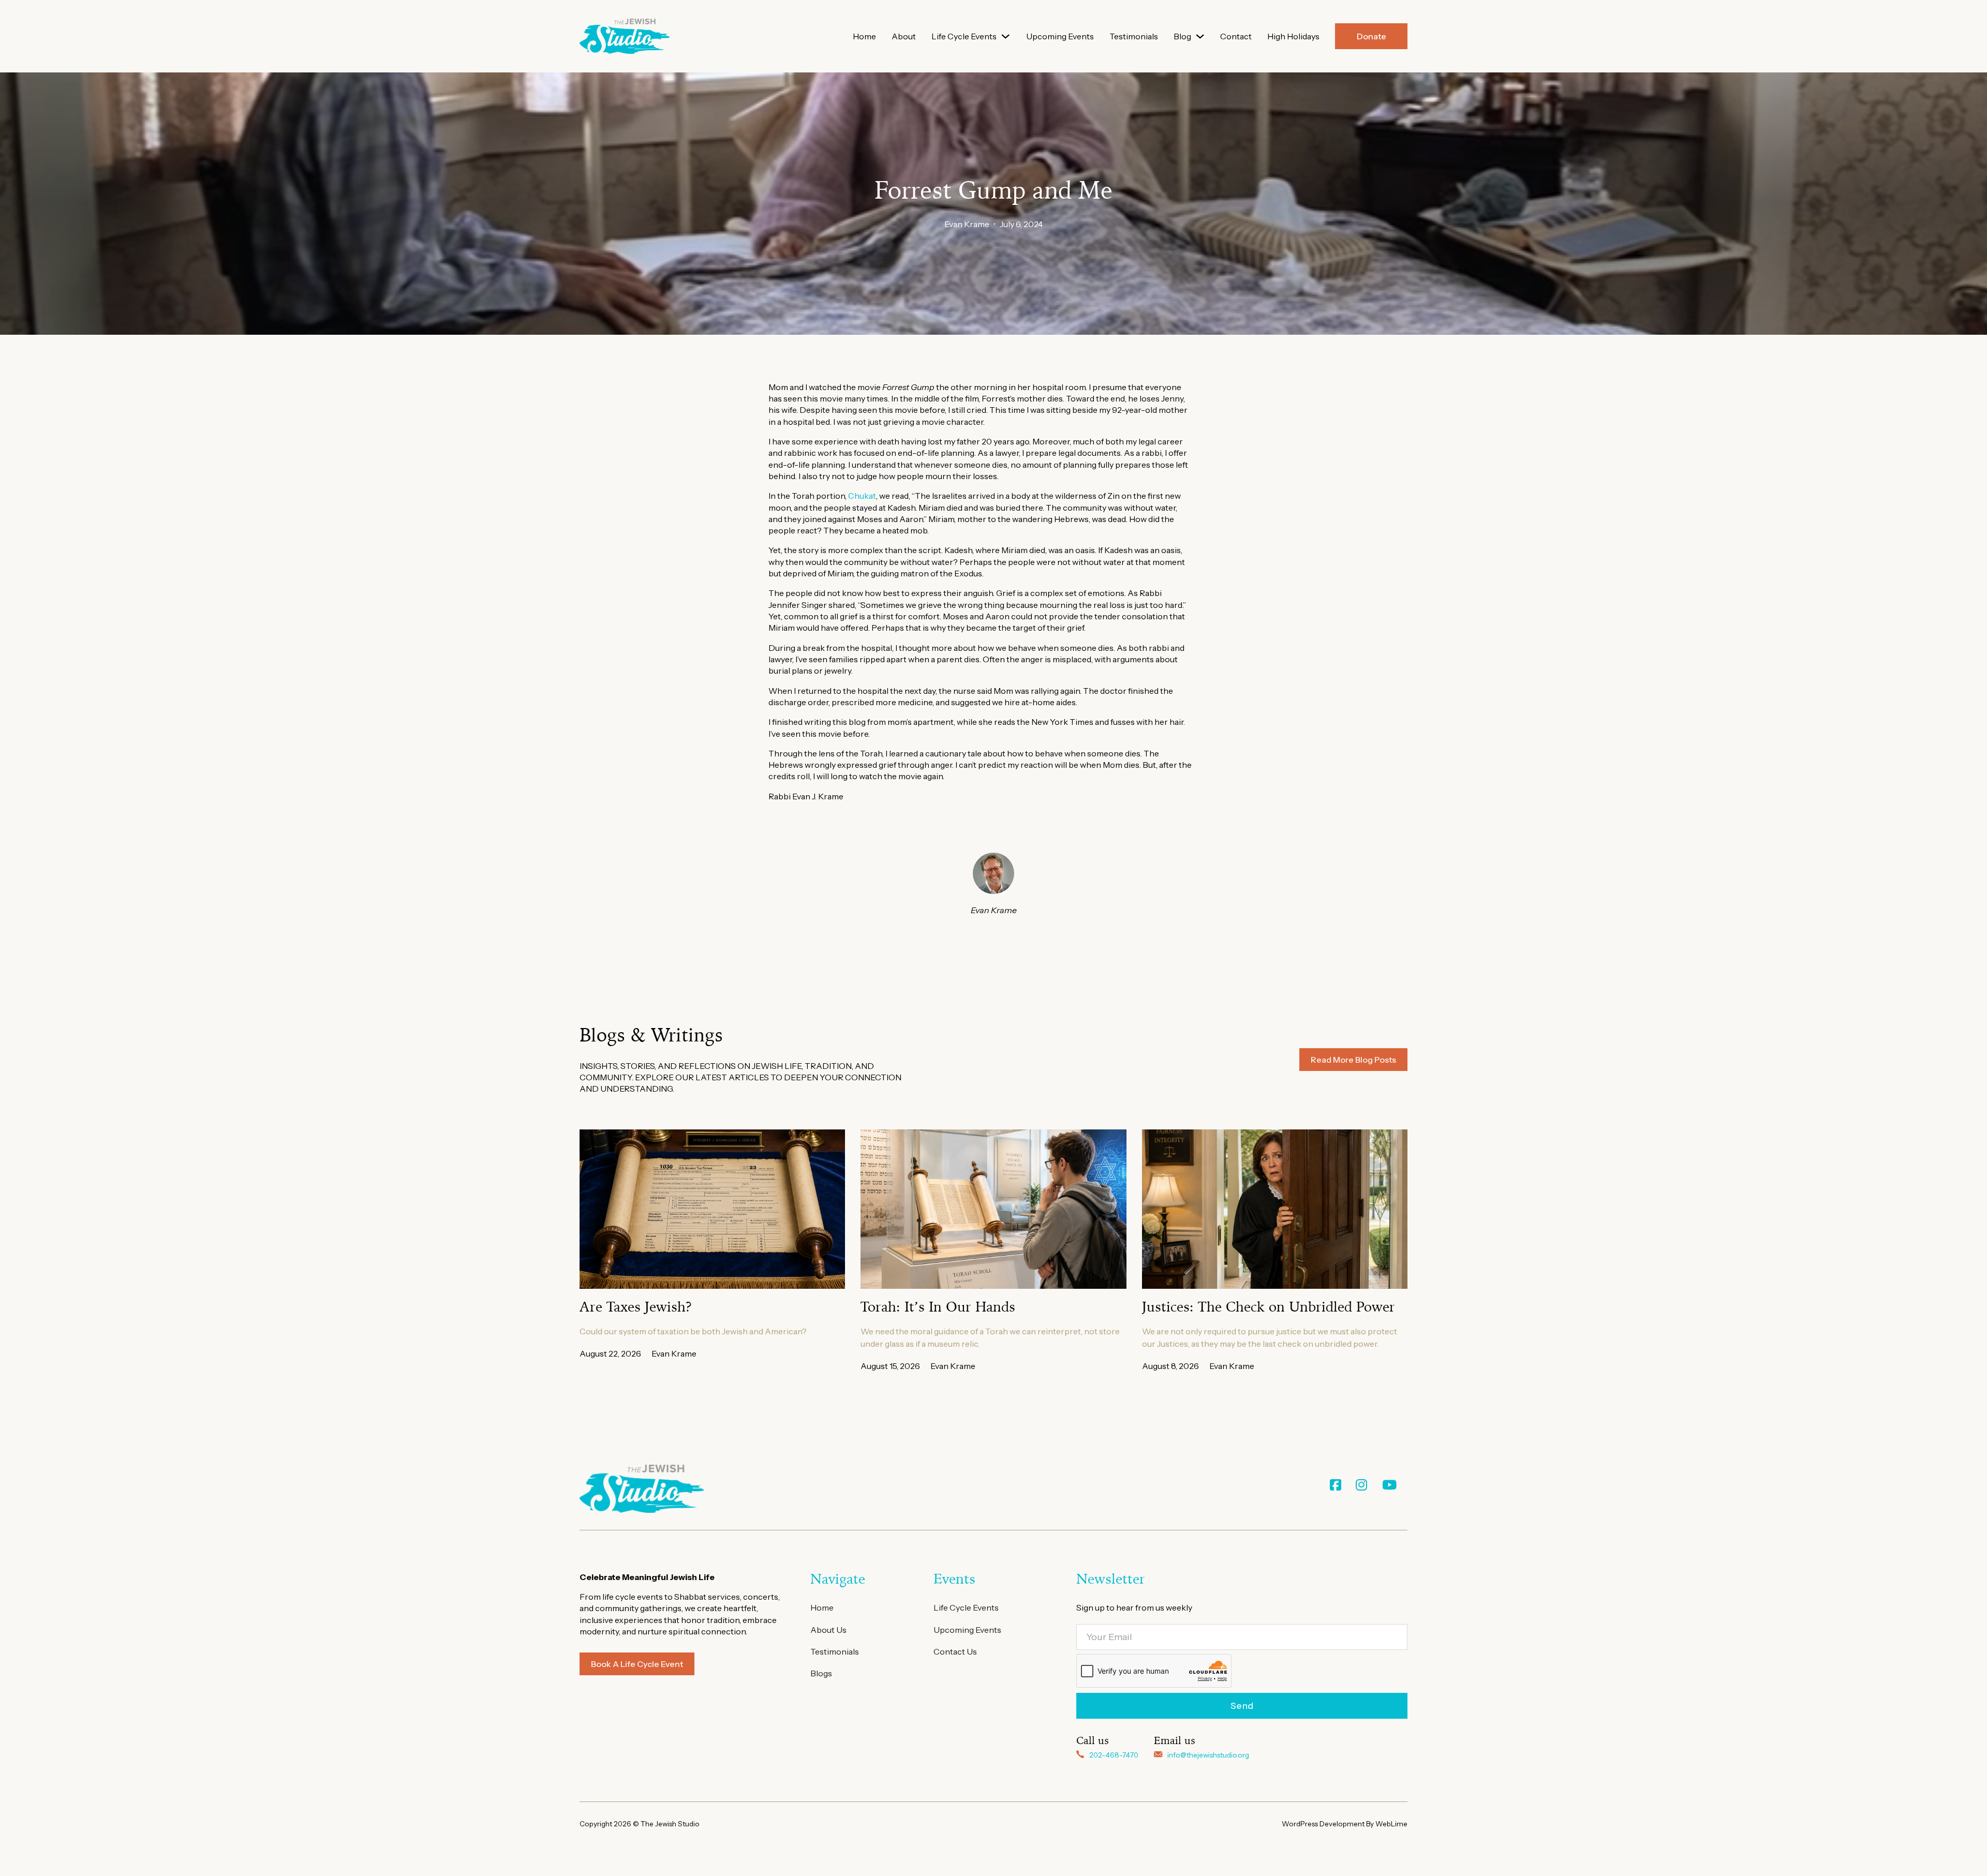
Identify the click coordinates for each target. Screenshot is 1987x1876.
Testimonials (1134, 36)
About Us (828, 1630)
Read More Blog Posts (1353, 1060)
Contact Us (955, 1651)
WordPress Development (1324, 1824)
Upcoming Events (1060, 36)
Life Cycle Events (964, 36)
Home (864, 36)
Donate (1371, 36)
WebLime (1391, 1824)
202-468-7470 (1114, 1755)
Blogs (821, 1673)
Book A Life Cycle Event (637, 1664)
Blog (1182, 36)
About (904, 36)
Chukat (862, 496)
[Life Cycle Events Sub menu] (1005, 36)
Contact (1236, 36)
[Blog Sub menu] (1200, 36)
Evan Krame (967, 224)
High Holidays (1293, 36)
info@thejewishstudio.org (1208, 1755)
